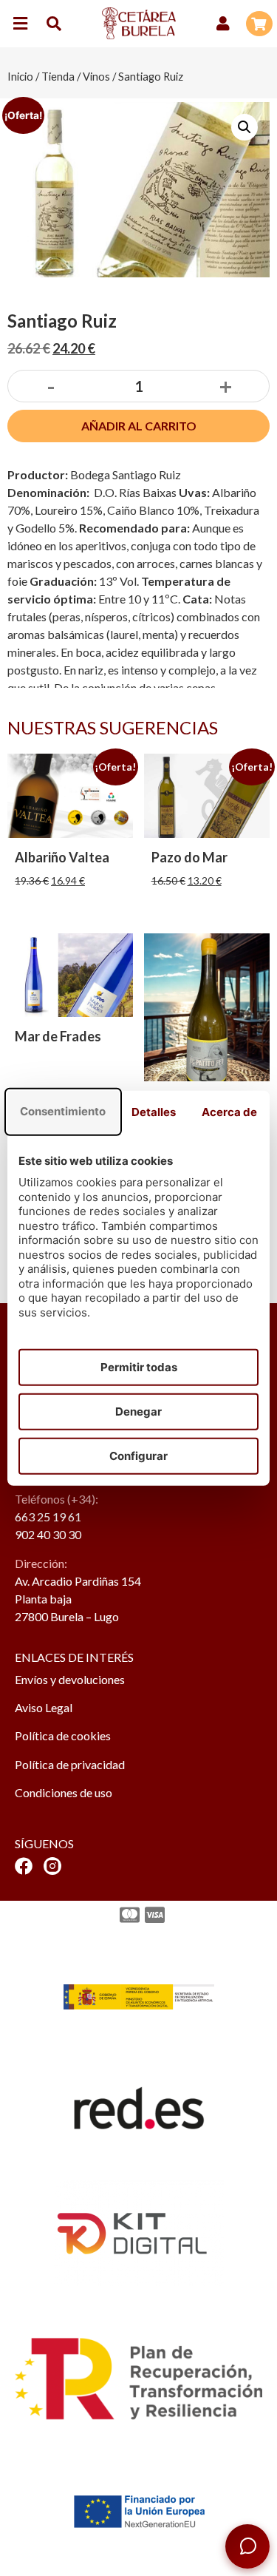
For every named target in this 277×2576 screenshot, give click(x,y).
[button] (20, 23)
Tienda (58, 76)
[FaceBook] (24, 1866)
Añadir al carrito (139, 426)
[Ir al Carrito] (259, 24)
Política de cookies (63, 1735)
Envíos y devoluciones (70, 1679)
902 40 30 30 (48, 1534)
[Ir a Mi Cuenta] (223, 24)
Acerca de (229, 1112)
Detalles (154, 1112)
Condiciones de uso (64, 1792)
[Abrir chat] (247, 2546)
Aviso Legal (44, 1707)
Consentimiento (63, 1111)
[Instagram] (52, 1866)
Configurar (138, 1456)
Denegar (138, 1412)
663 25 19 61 (48, 1517)
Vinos (96, 76)
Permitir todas (139, 1367)
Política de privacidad (70, 1764)
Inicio (20, 76)
